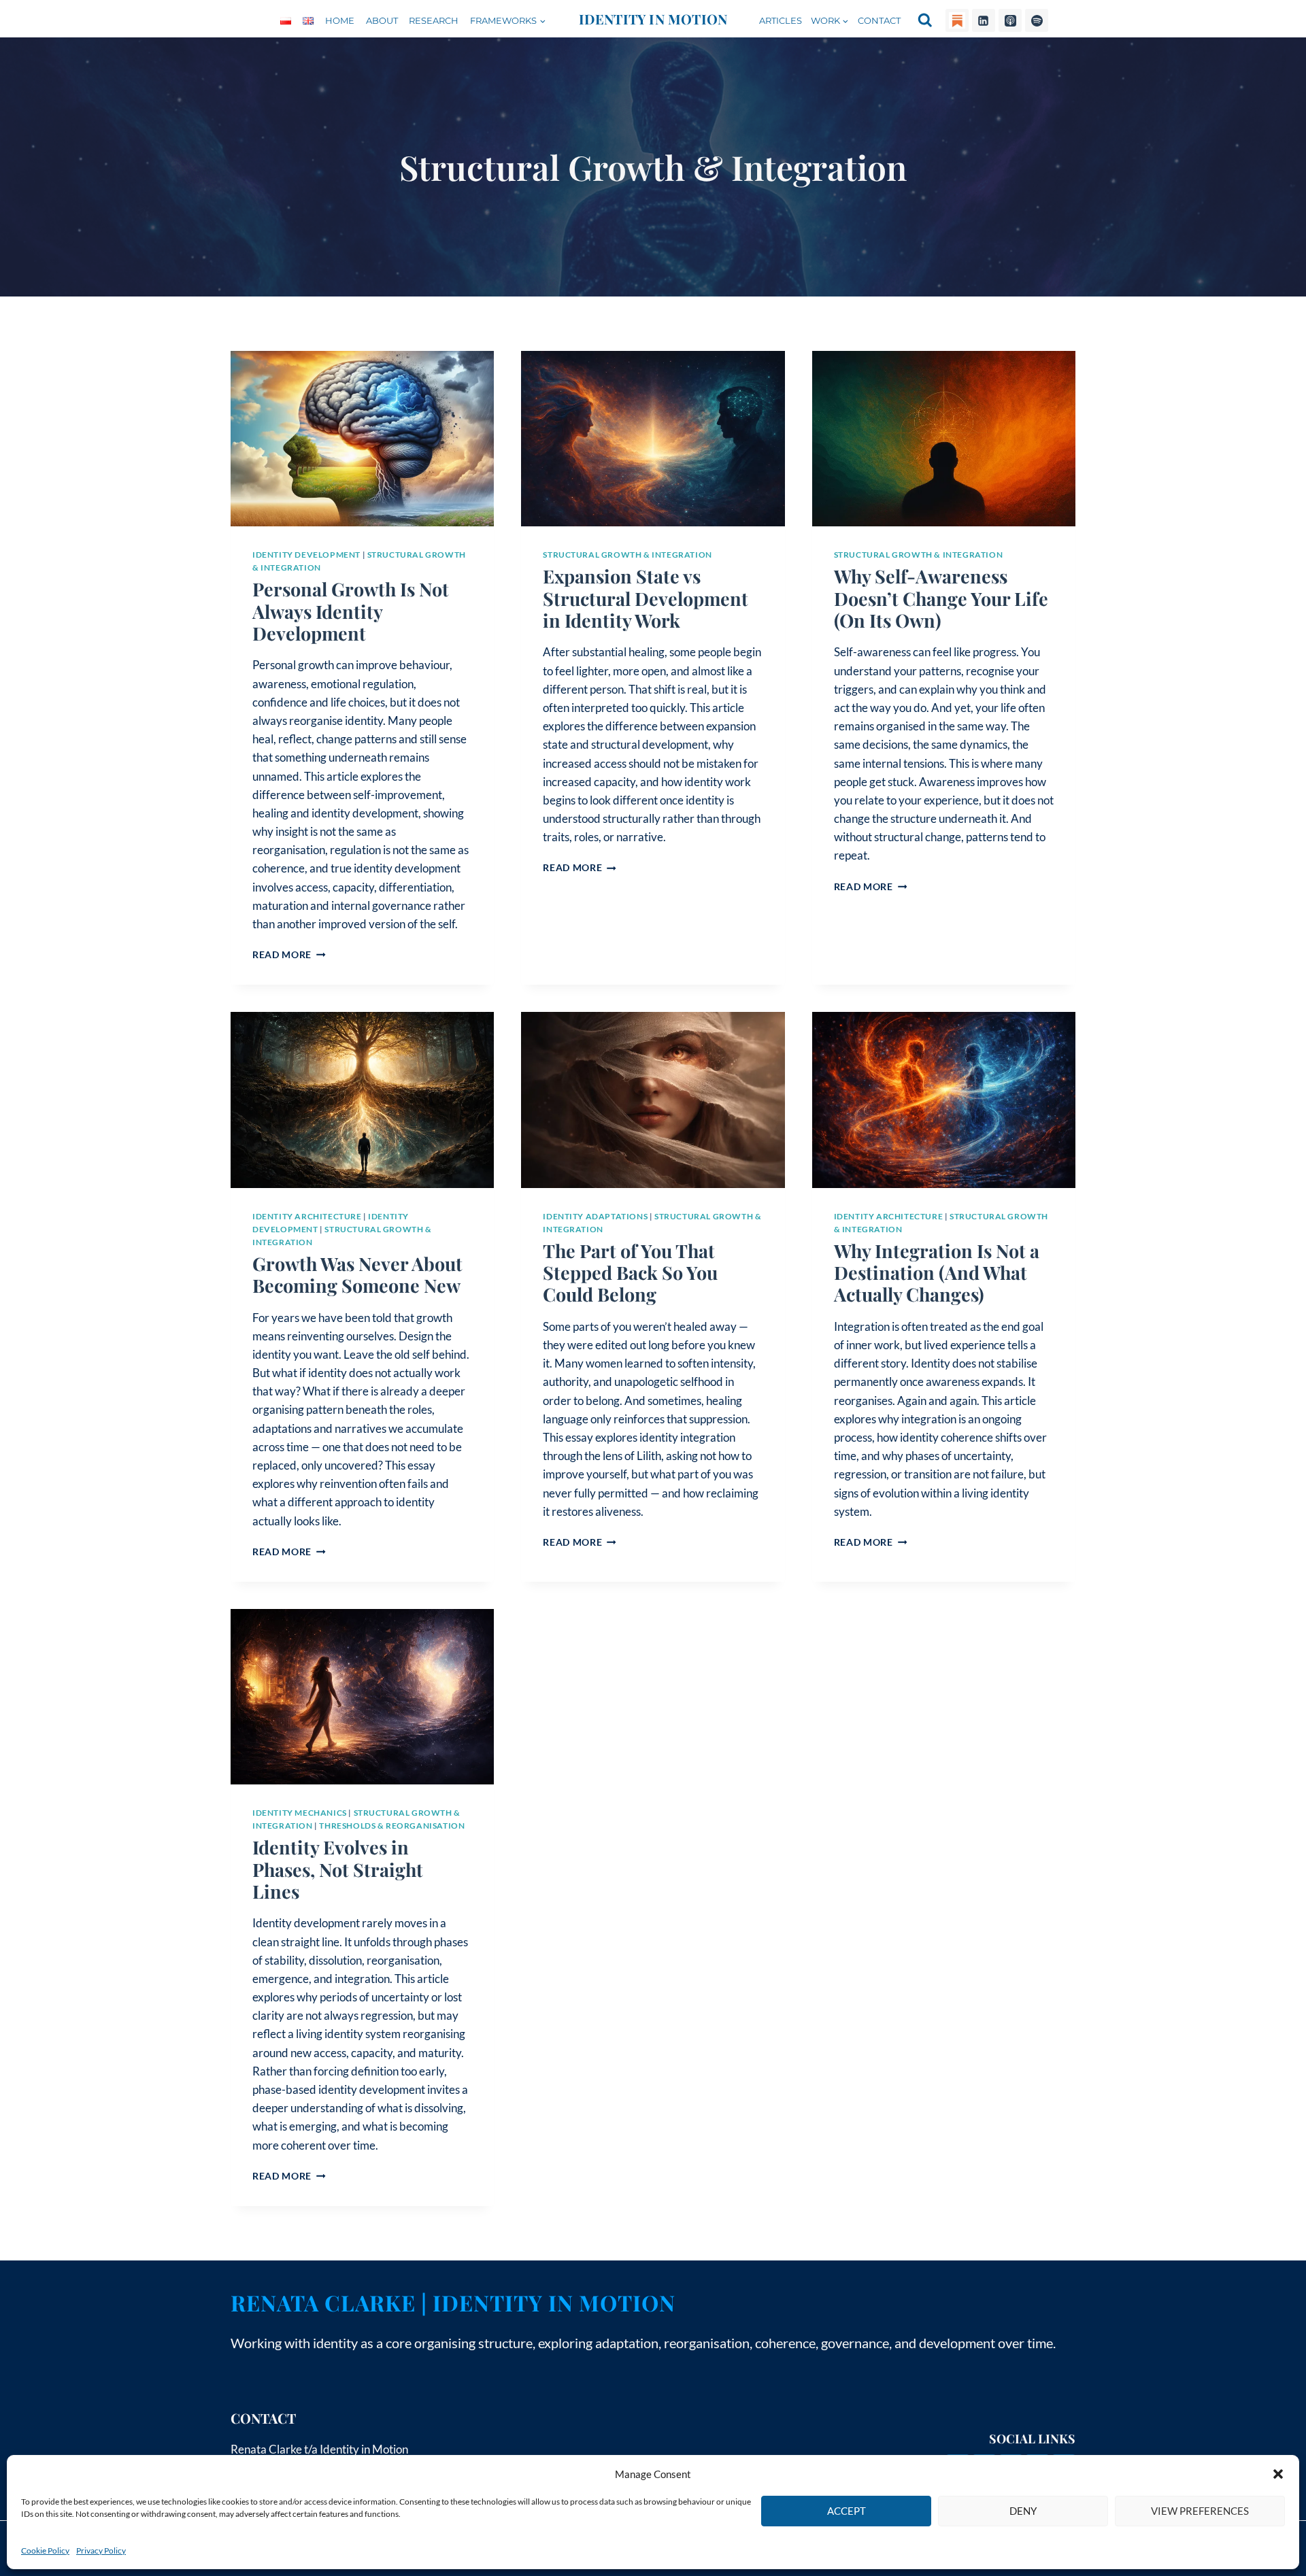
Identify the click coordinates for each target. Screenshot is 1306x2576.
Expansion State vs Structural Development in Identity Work (646, 598)
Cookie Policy (45, 2550)
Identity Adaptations (595, 1216)
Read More (289, 955)
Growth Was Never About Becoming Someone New (357, 1274)
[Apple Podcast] (1010, 20)
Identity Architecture (307, 1216)
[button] (1278, 2474)
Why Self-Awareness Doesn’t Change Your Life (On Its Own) (941, 598)
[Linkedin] (984, 20)
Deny (1023, 2511)
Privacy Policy (101, 2550)
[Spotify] (1037, 20)
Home (340, 20)
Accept (847, 2511)
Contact (879, 20)
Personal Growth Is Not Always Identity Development (351, 611)
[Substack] (957, 20)
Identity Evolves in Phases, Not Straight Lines (338, 1869)
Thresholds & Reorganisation (392, 1826)
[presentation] (362, 439)
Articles (781, 20)
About (382, 20)
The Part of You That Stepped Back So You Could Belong (630, 1273)
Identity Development (306, 555)
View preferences (1200, 2511)
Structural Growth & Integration (627, 555)
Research (434, 20)
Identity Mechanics (300, 1813)
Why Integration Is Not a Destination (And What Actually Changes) (937, 1273)
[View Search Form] (925, 20)
